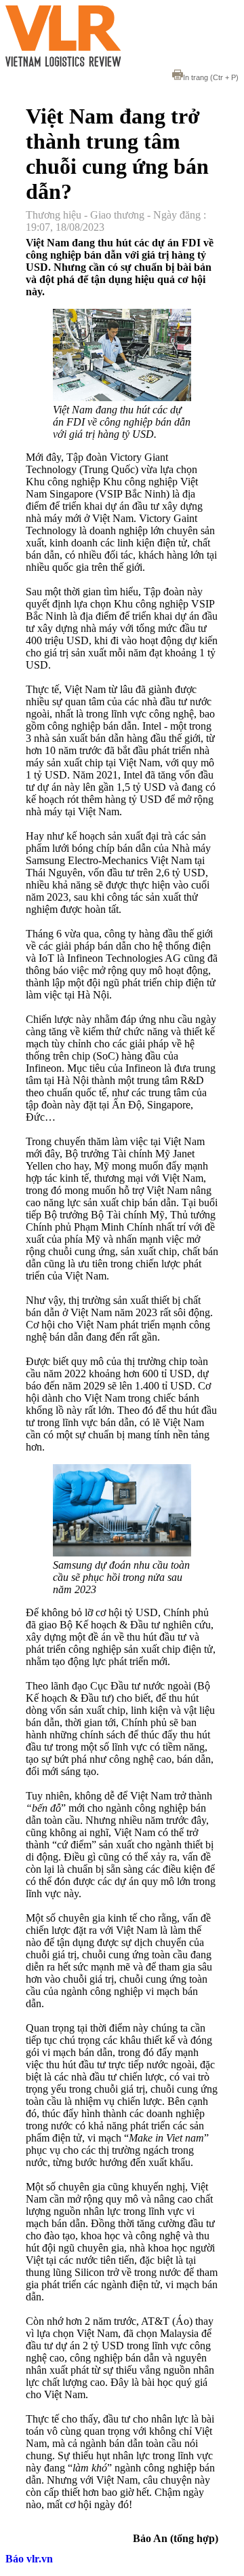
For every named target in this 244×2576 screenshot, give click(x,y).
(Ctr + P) (211, 77)
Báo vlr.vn (29, 2559)
